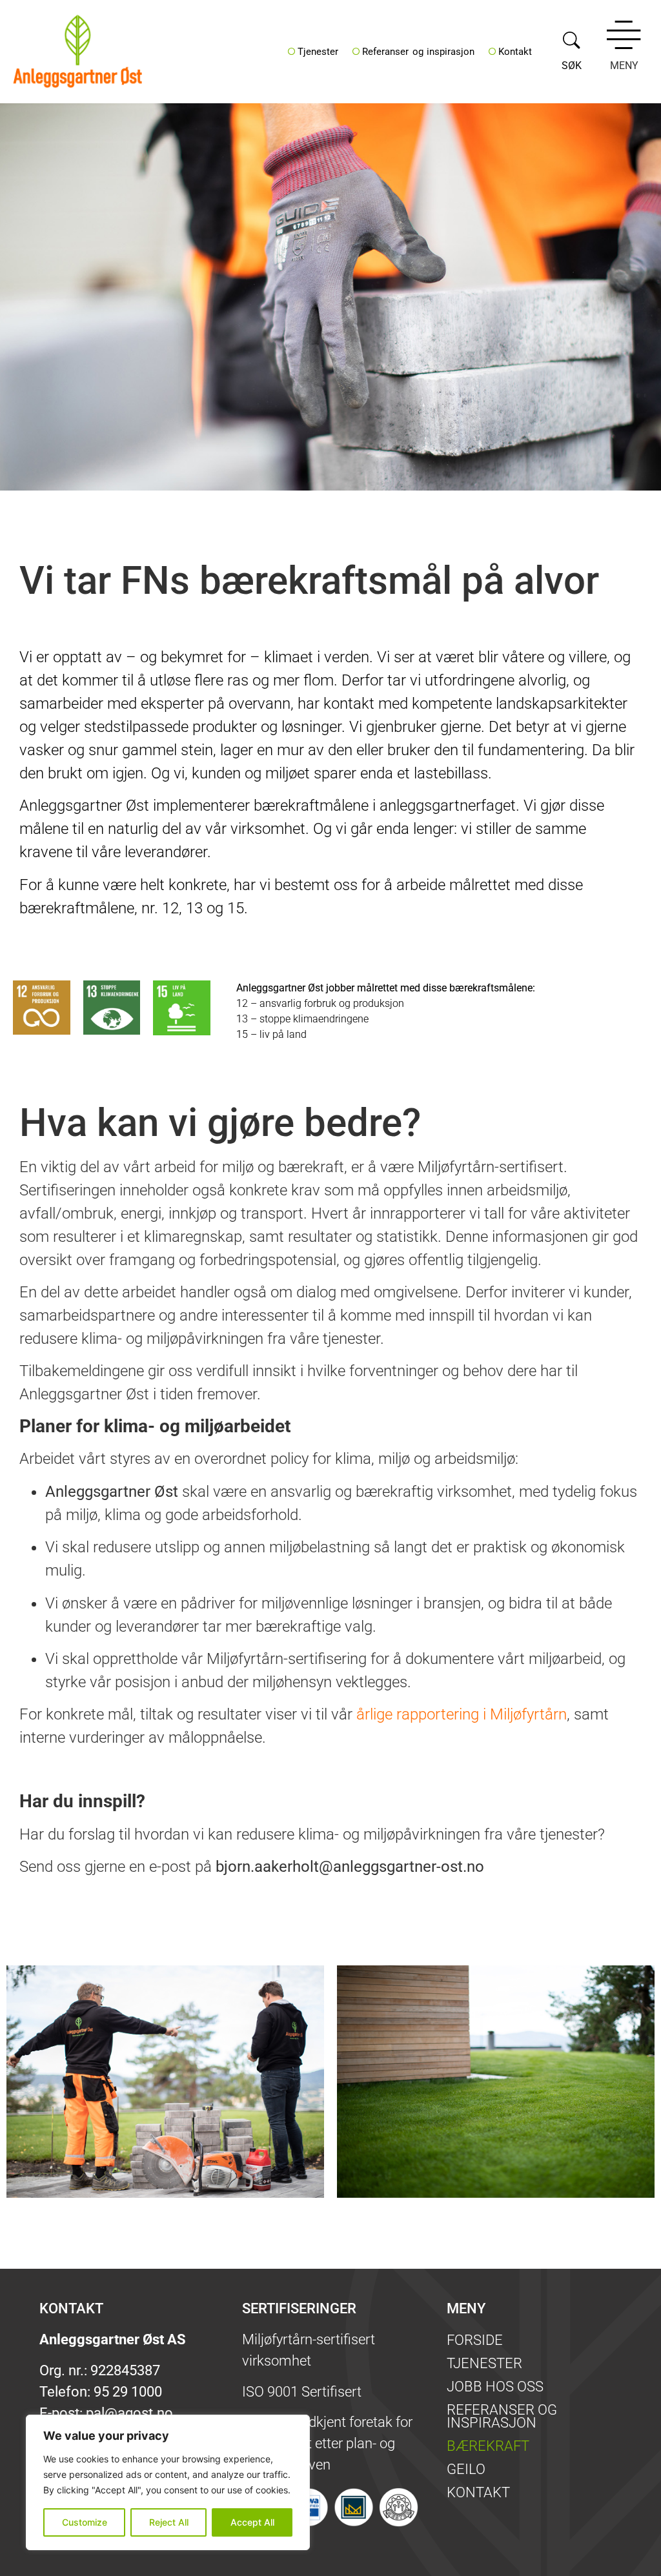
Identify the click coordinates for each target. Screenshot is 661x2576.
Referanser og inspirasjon (418, 52)
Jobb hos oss (495, 2387)
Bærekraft (488, 2446)
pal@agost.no (129, 2413)
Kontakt (515, 52)
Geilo (466, 2469)
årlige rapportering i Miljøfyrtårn (462, 1714)
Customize (85, 2522)
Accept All (252, 2522)
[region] (168, 2482)
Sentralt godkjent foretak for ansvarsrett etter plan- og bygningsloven (327, 2443)
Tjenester (318, 52)
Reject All (169, 2522)
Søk (572, 66)
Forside (475, 2340)
